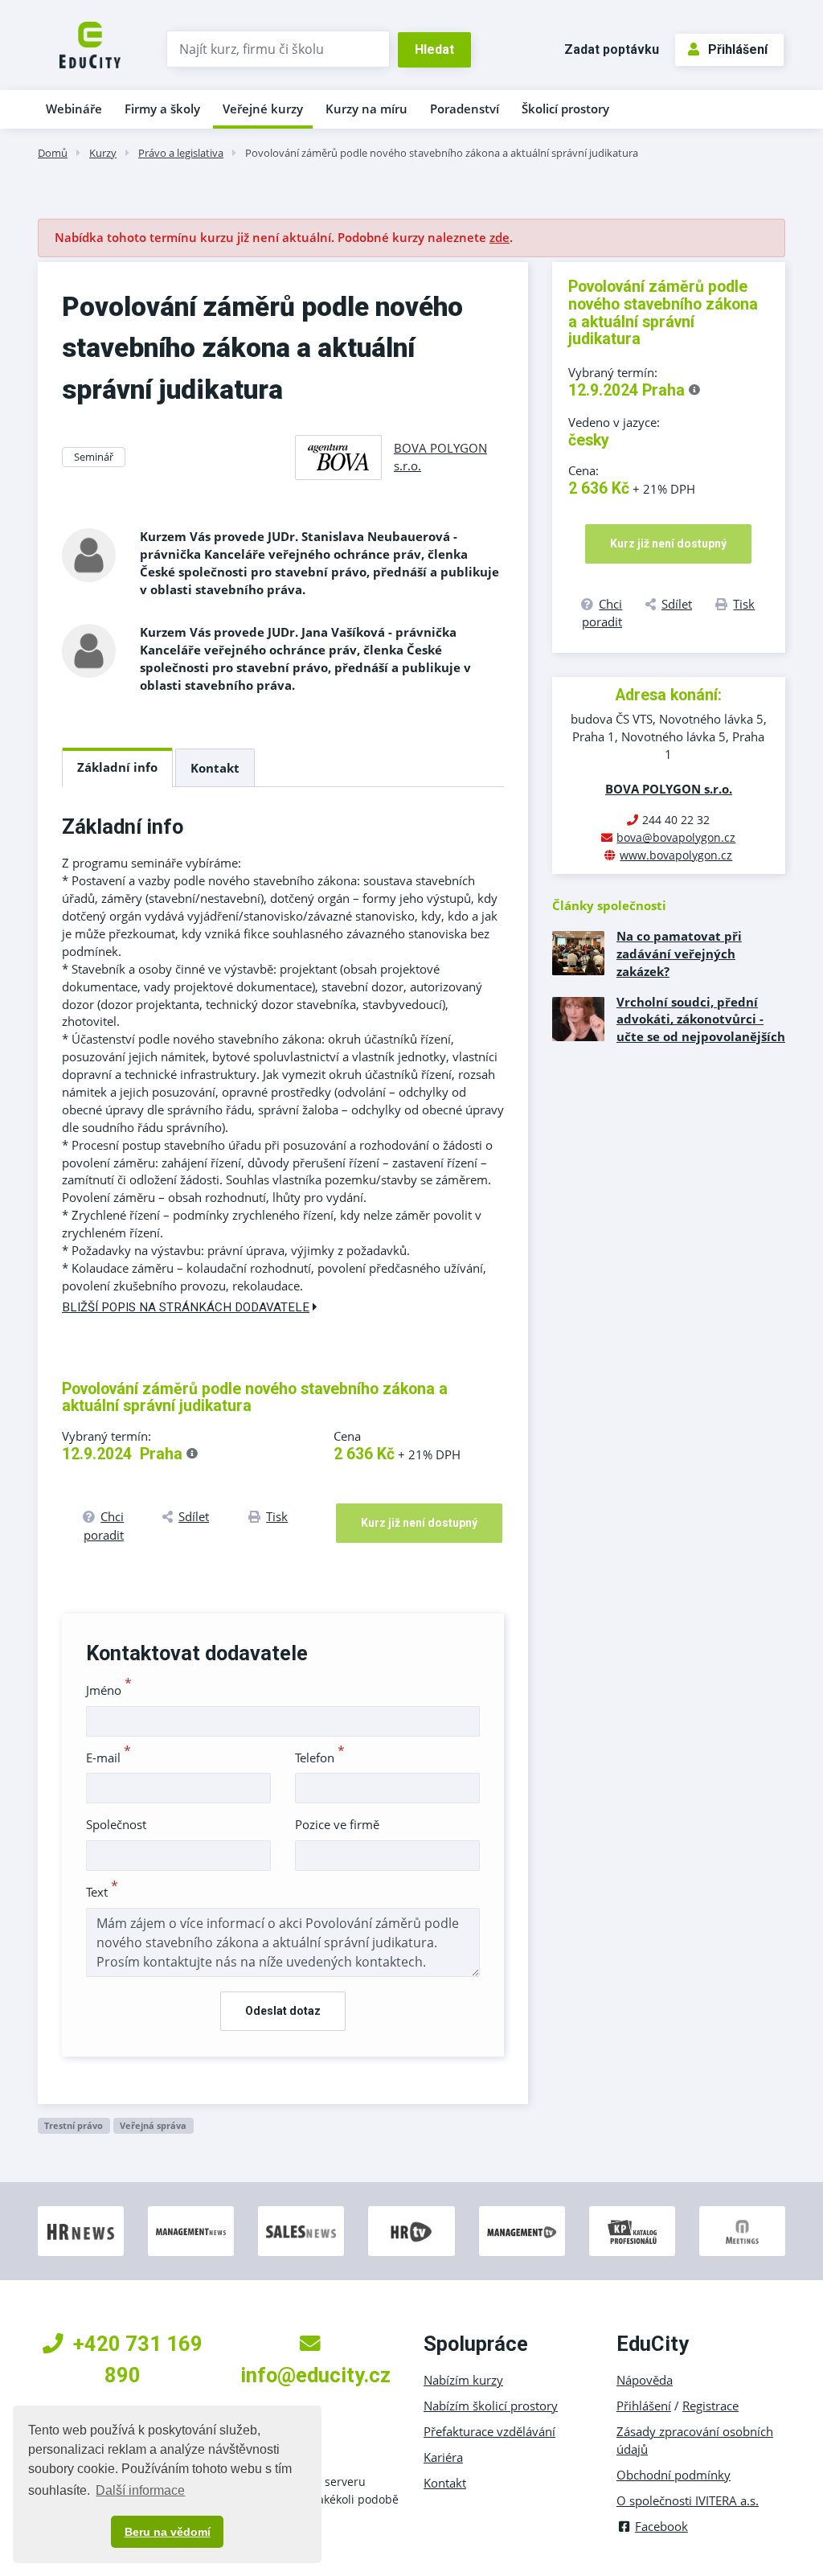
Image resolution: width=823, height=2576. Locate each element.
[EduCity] (90, 43)
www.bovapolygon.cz (676, 855)
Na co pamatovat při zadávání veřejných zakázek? (679, 954)
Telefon (320, 1758)
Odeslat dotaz (283, 2011)
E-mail (109, 1758)
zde (500, 237)
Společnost (116, 1824)
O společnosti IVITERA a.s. (688, 2500)
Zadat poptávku (612, 49)
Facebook (661, 2526)
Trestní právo (74, 2125)
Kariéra (443, 2457)
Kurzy (103, 153)
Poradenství (465, 109)
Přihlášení (738, 49)
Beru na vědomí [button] (168, 2532)
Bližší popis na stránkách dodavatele (186, 1307)
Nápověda (645, 2380)
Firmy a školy (162, 109)
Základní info (117, 767)
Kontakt (215, 768)
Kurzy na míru (366, 109)
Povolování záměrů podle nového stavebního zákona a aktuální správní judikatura (442, 153)
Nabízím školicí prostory (491, 2406)
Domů (53, 153)
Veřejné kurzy (263, 109)
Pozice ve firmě (337, 1824)
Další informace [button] (140, 2490)
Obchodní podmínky (674, 2475)
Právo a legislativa (181, 153)
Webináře (74, 109)
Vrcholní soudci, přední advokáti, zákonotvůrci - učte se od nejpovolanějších (701, 1019)
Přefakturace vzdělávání (489, 2431)
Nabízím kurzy (463, 2380)
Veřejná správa (153, 2125)
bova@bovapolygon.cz (676, 837)
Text (102, 1892)
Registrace (710, 2406)
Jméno (109, 1690)
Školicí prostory (565, 109)
